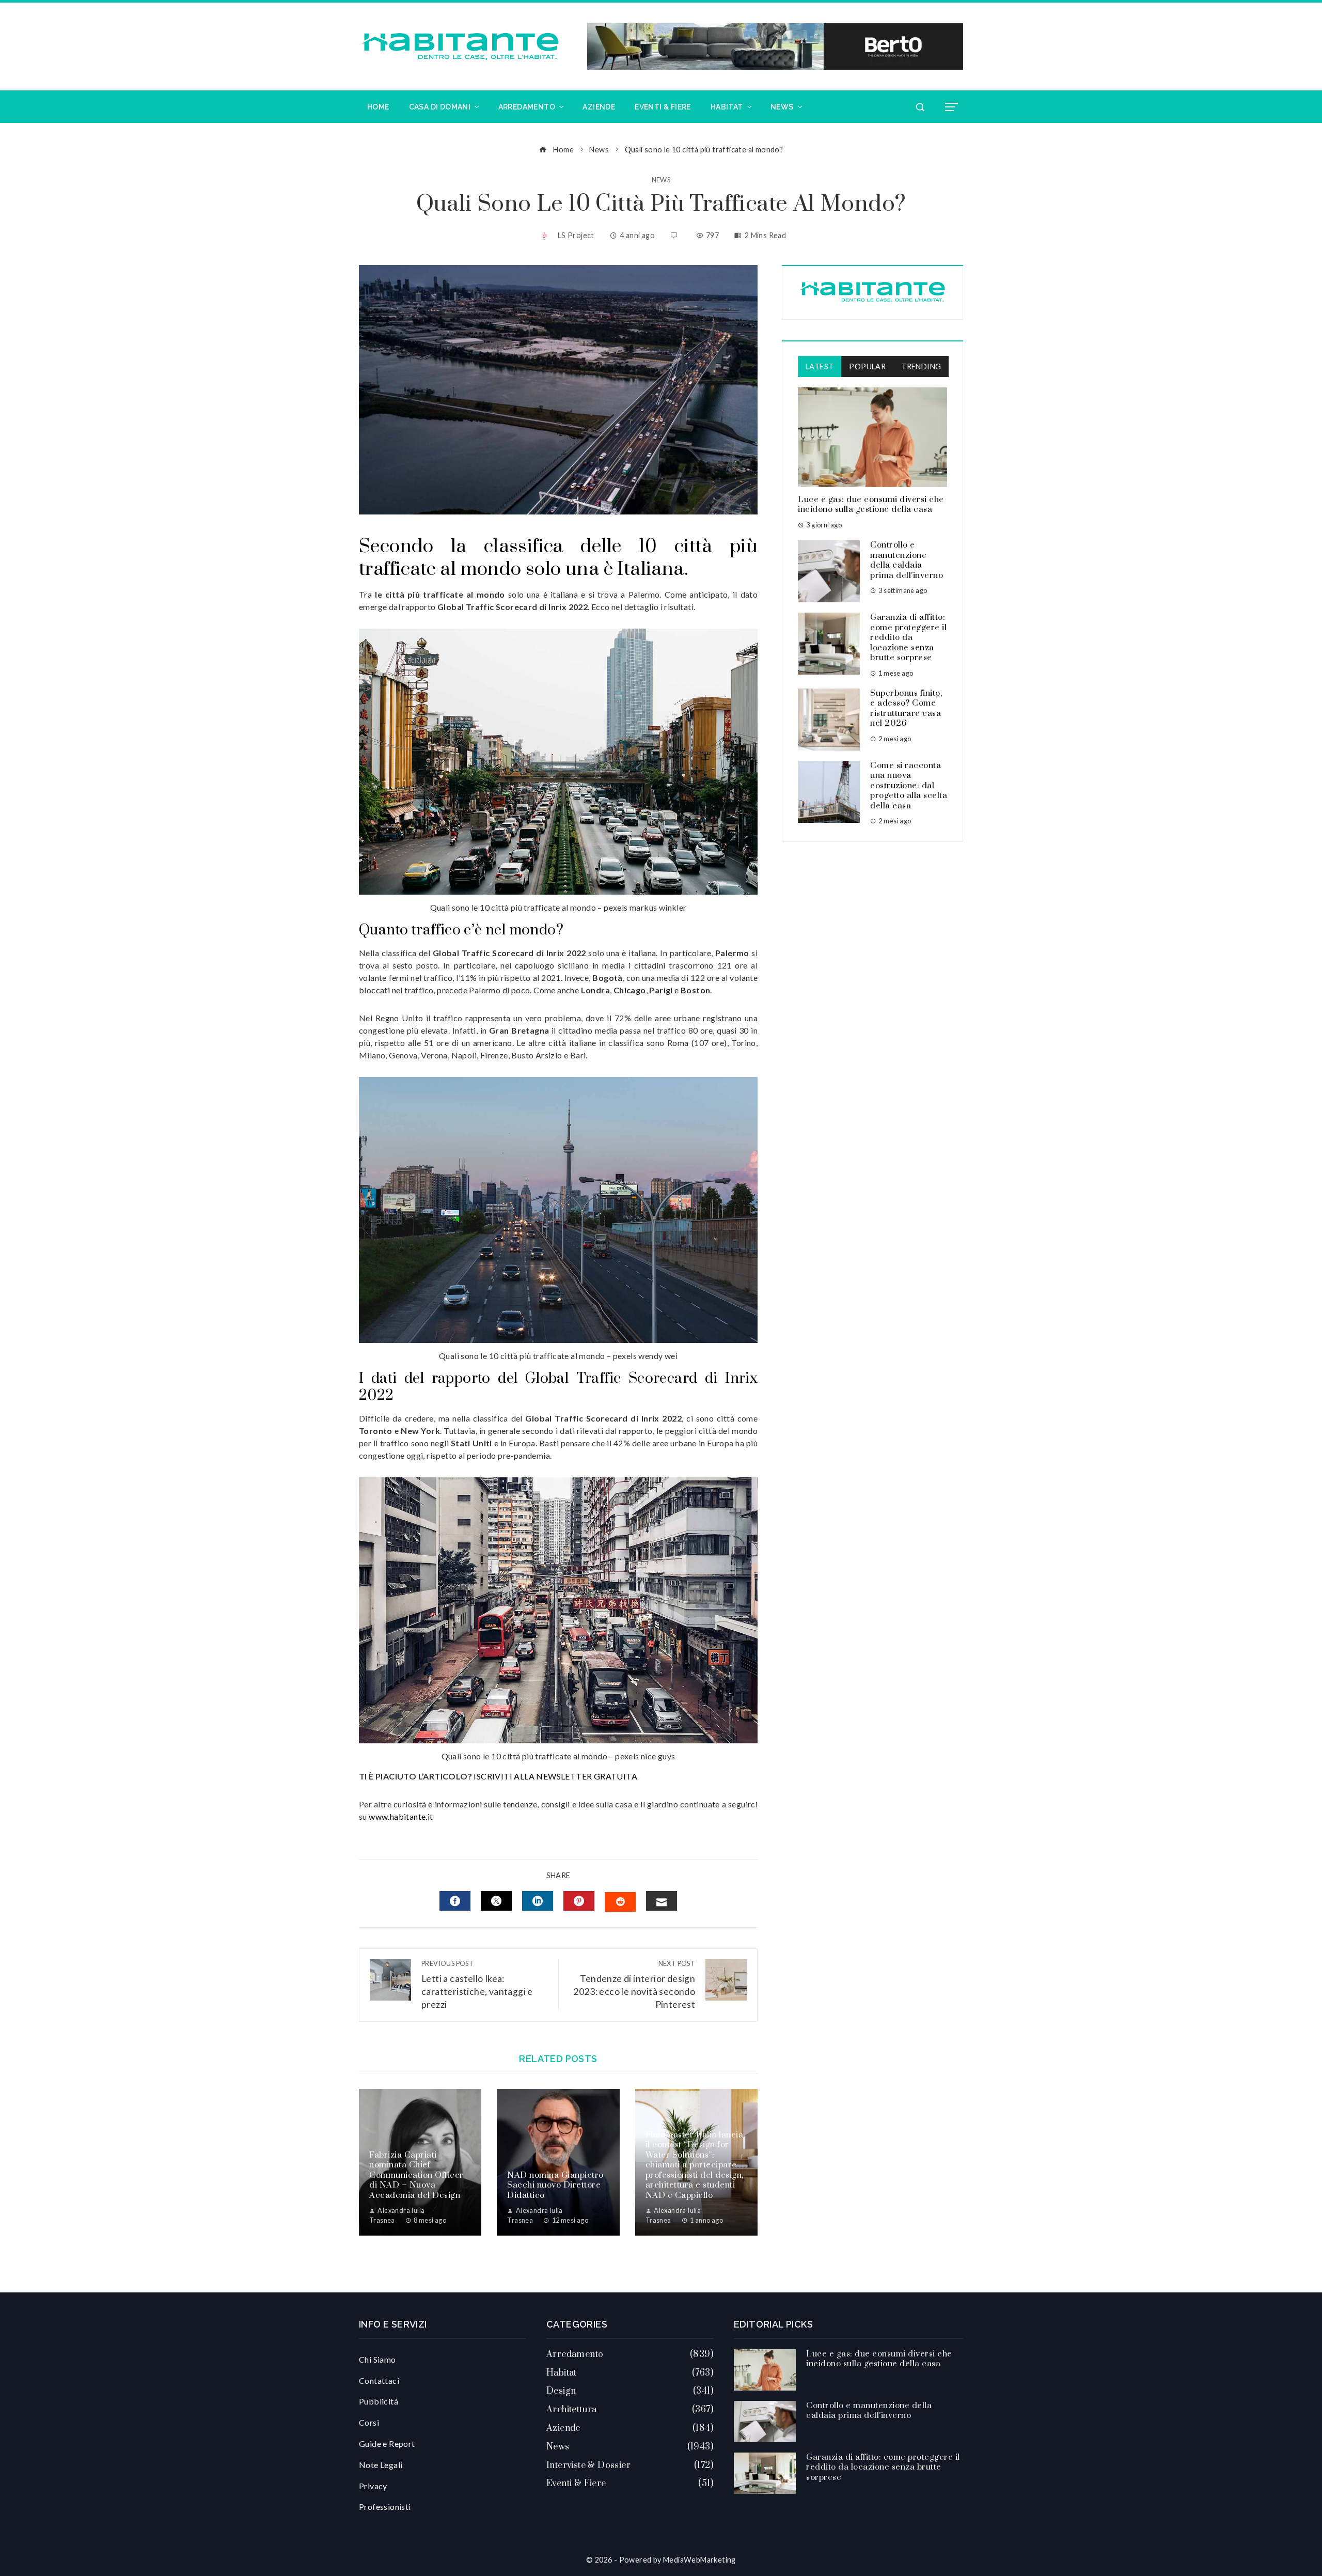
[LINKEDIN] (538, 1901)
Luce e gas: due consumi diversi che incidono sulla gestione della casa (871, 505)
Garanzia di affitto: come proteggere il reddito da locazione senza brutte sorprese (908, 637)
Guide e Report (387, 2444)
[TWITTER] (496, 1901)
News (661, 180)
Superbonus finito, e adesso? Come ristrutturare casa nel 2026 (906, 708)
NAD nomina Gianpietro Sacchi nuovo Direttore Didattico (555, 2185)
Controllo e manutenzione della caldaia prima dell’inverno (907, 560)
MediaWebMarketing (699, 2560)
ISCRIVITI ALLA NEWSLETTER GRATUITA (555, 1776)
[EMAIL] (662, 1901)
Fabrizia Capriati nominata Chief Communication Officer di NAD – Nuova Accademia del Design (416, 2175)
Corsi (369, 2422)
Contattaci (379, 2380)
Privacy (373, 2486)
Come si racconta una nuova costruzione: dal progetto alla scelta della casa (909, 786)
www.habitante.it (401, 1816)
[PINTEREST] (579, 1901)
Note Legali (381, 2465)
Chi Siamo (377, 2359)
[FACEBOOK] (455, 1901)
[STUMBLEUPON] (620, 1902)
